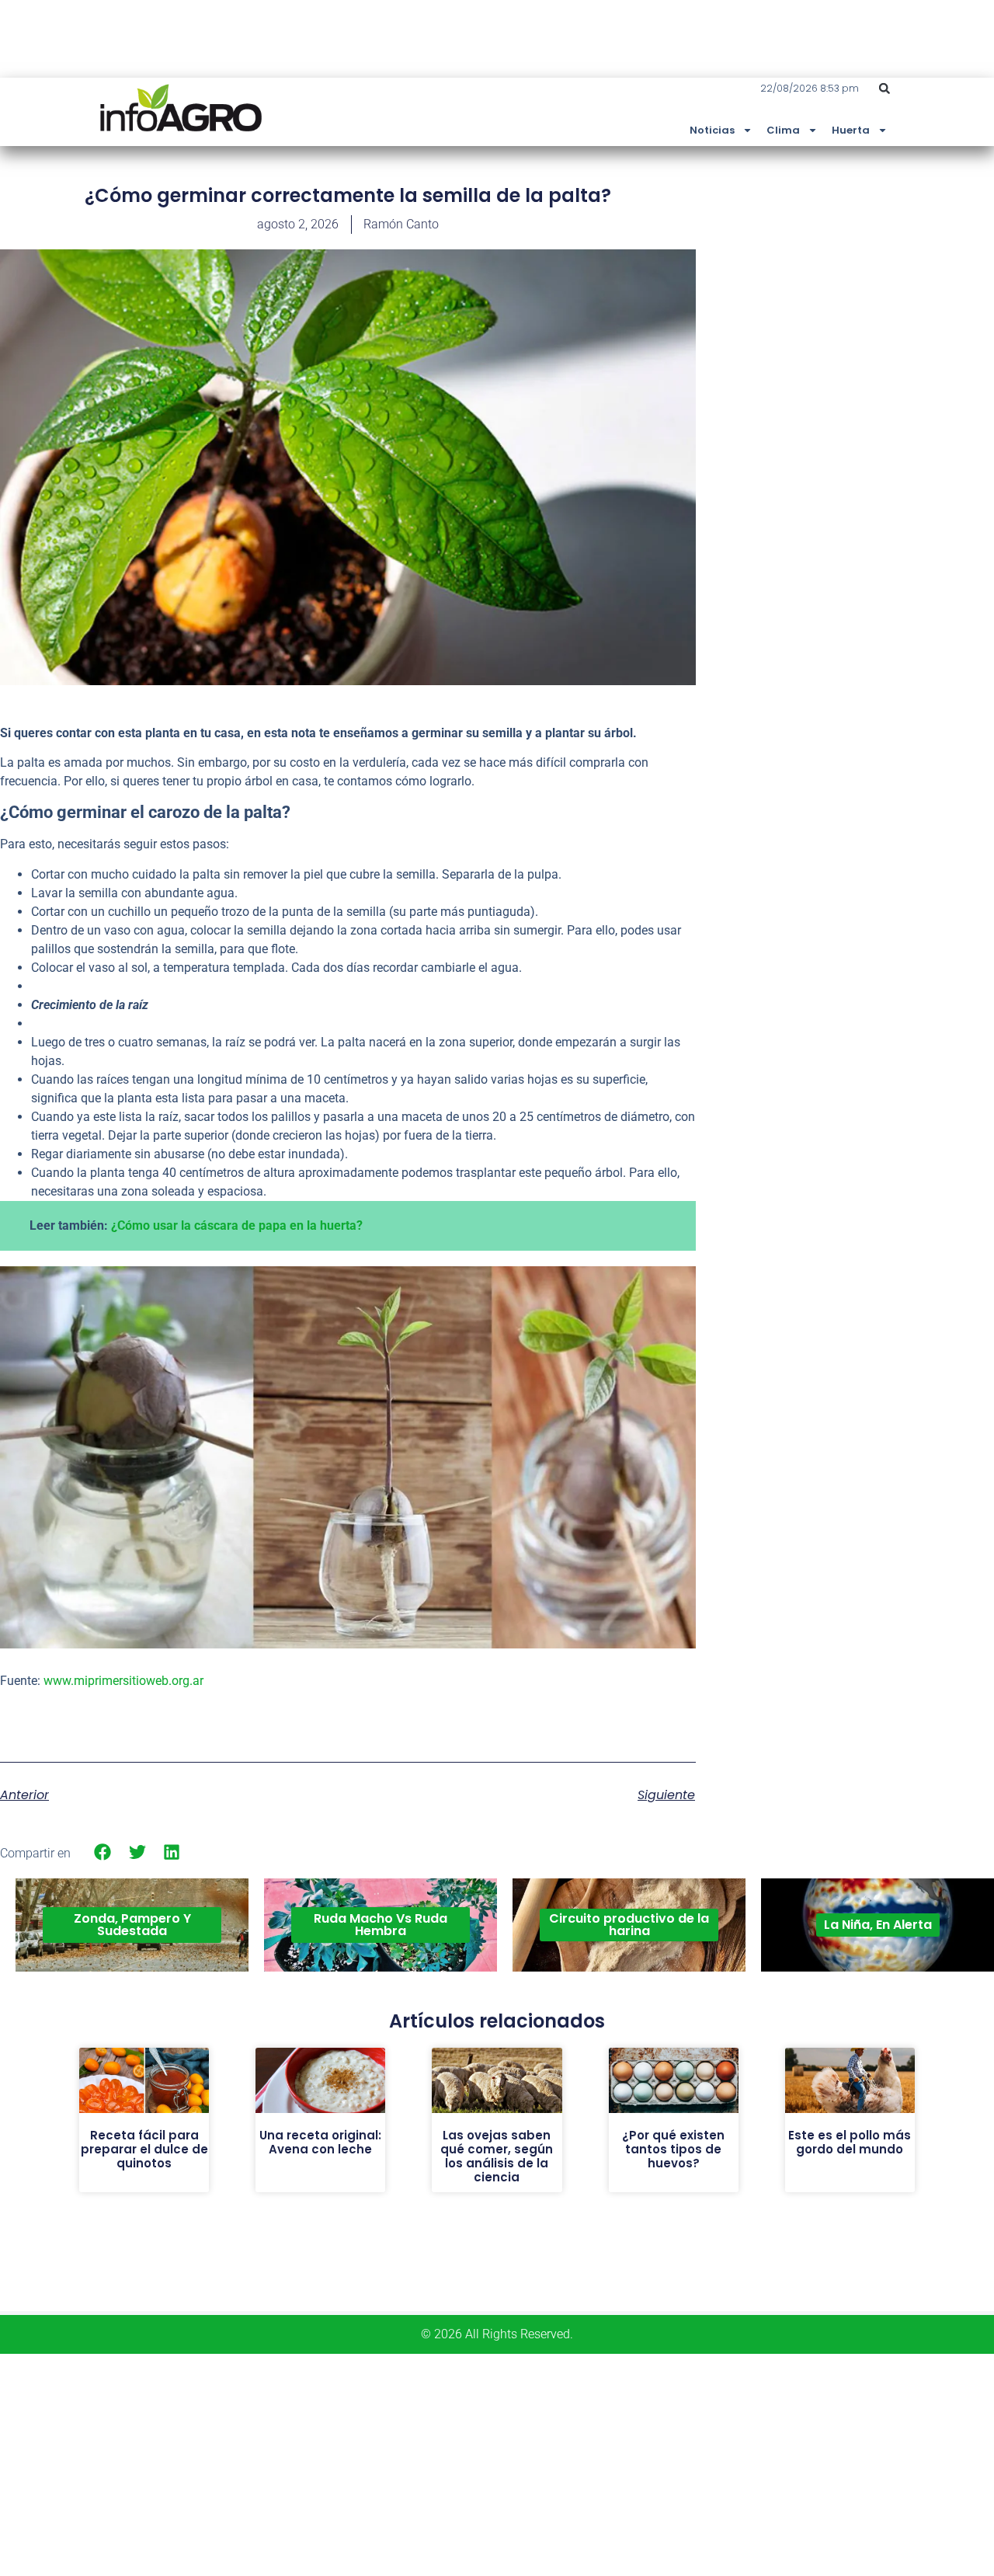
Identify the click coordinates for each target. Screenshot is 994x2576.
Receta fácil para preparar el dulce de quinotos (144, 2149)
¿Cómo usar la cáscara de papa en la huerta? (237, 1225)
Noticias (712, 130)
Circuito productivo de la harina (629, 1925)
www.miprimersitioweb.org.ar (123, 1681)
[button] (885, 89)
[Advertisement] (878, 298)
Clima (783, 130)
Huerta (851, 130)
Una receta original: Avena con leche (320, 2142)
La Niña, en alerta (878, 1925)
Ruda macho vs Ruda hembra (381, 1925)
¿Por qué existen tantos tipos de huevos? (673, 2149)
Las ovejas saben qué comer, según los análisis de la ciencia (497, 2156)
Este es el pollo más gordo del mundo (850, 2142)
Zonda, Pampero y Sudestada (132, 1925)
